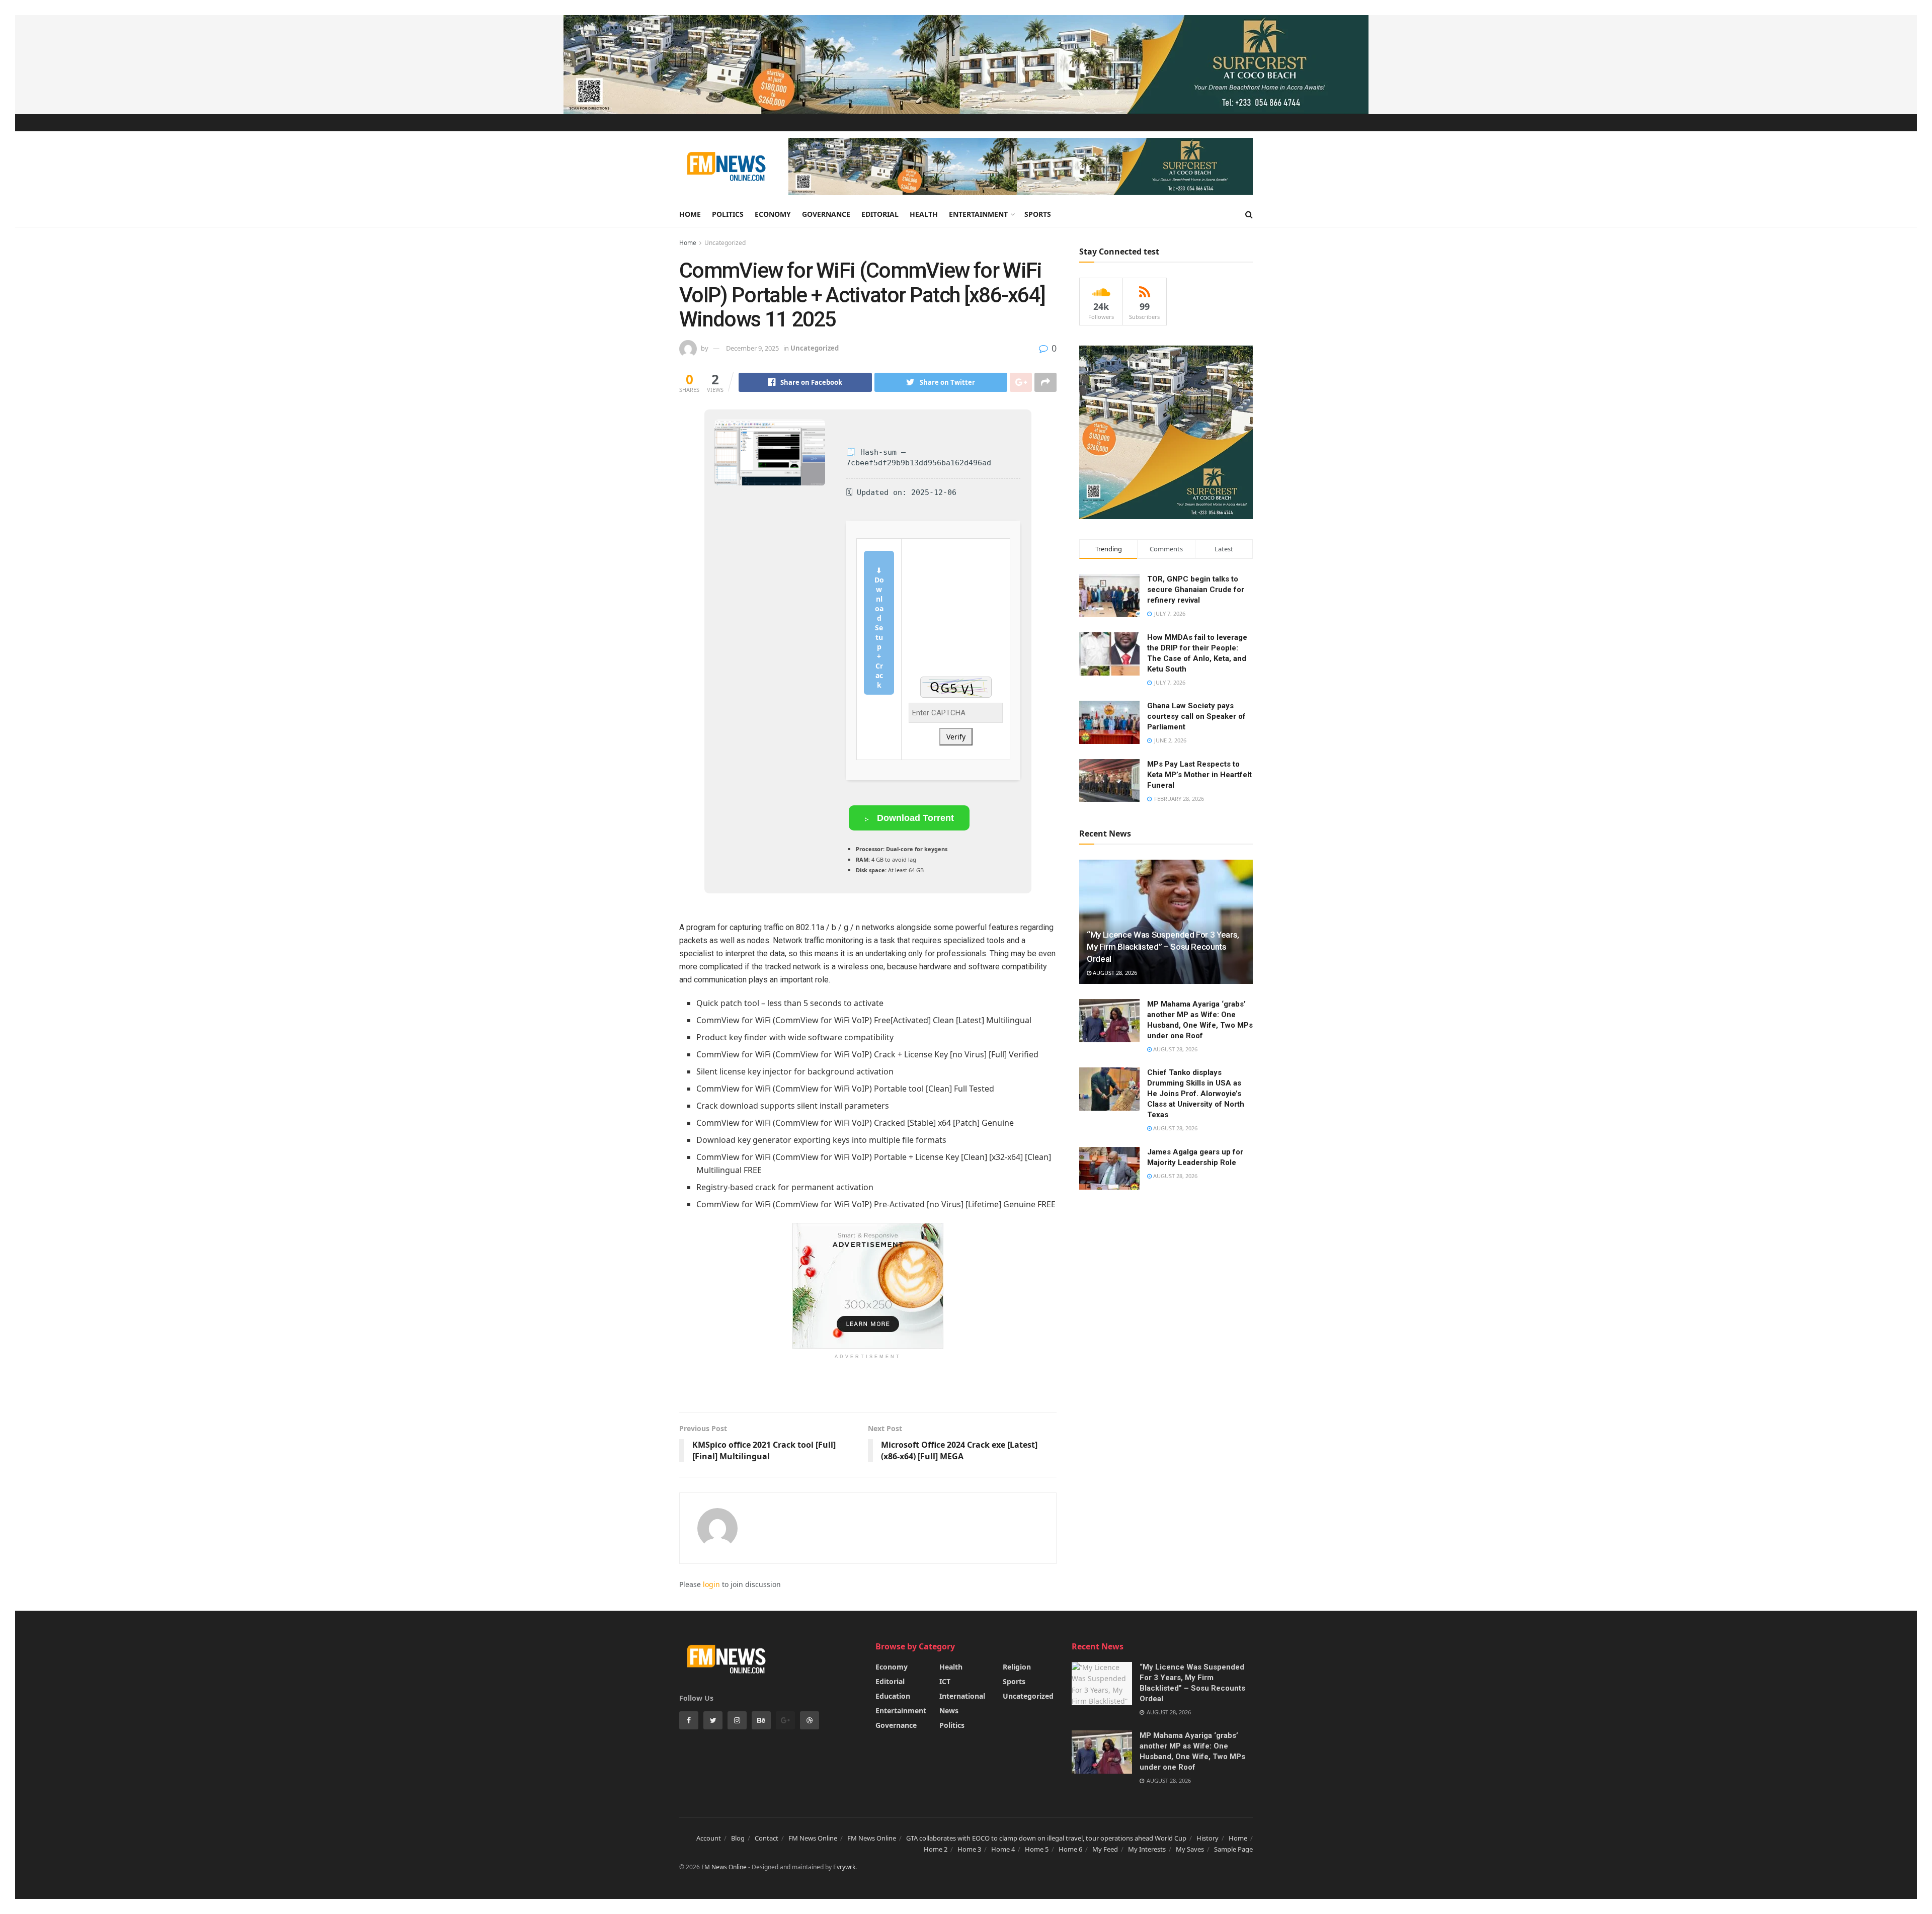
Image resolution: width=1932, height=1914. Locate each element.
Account (709, 1838)
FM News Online (813, 1838)
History (1207, 1838)
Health (924, 214)
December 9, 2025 (752, 348)
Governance (826, 214)
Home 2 (936, 1849)
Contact (767, 1838)
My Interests (1147, 1849)
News (949, 1711)
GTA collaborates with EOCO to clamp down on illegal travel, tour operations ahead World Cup (1046, 1838)
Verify (956, 737)
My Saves (1190, 1849)
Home (690, 214)
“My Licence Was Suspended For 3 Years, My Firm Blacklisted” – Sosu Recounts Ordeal (1163, 947)
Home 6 (1070, 1849)
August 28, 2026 (1114, 973)
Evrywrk (844, 1867)
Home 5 (1037, 1849)
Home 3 (969, 1849)
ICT (945, 1681)
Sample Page (1233, 1849)
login (711, 1584)
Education (893, 1696)
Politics (728, 214)
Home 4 (1003, 1849)
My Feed (1105, 1849)
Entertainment (978, 214)
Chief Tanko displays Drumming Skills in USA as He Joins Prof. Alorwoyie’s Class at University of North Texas (1196, 1094)
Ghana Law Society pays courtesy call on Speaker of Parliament (1196, 716)
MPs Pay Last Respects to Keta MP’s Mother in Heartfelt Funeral (1199, 775)
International (962, 1696)
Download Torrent (914, 818)
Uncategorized (725, 243)
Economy (773, 214)
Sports (1038, 214)
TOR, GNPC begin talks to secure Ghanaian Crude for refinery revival (1196, 590)
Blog (738, 1838)
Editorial (880, 214)
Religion (1017, 1667)
